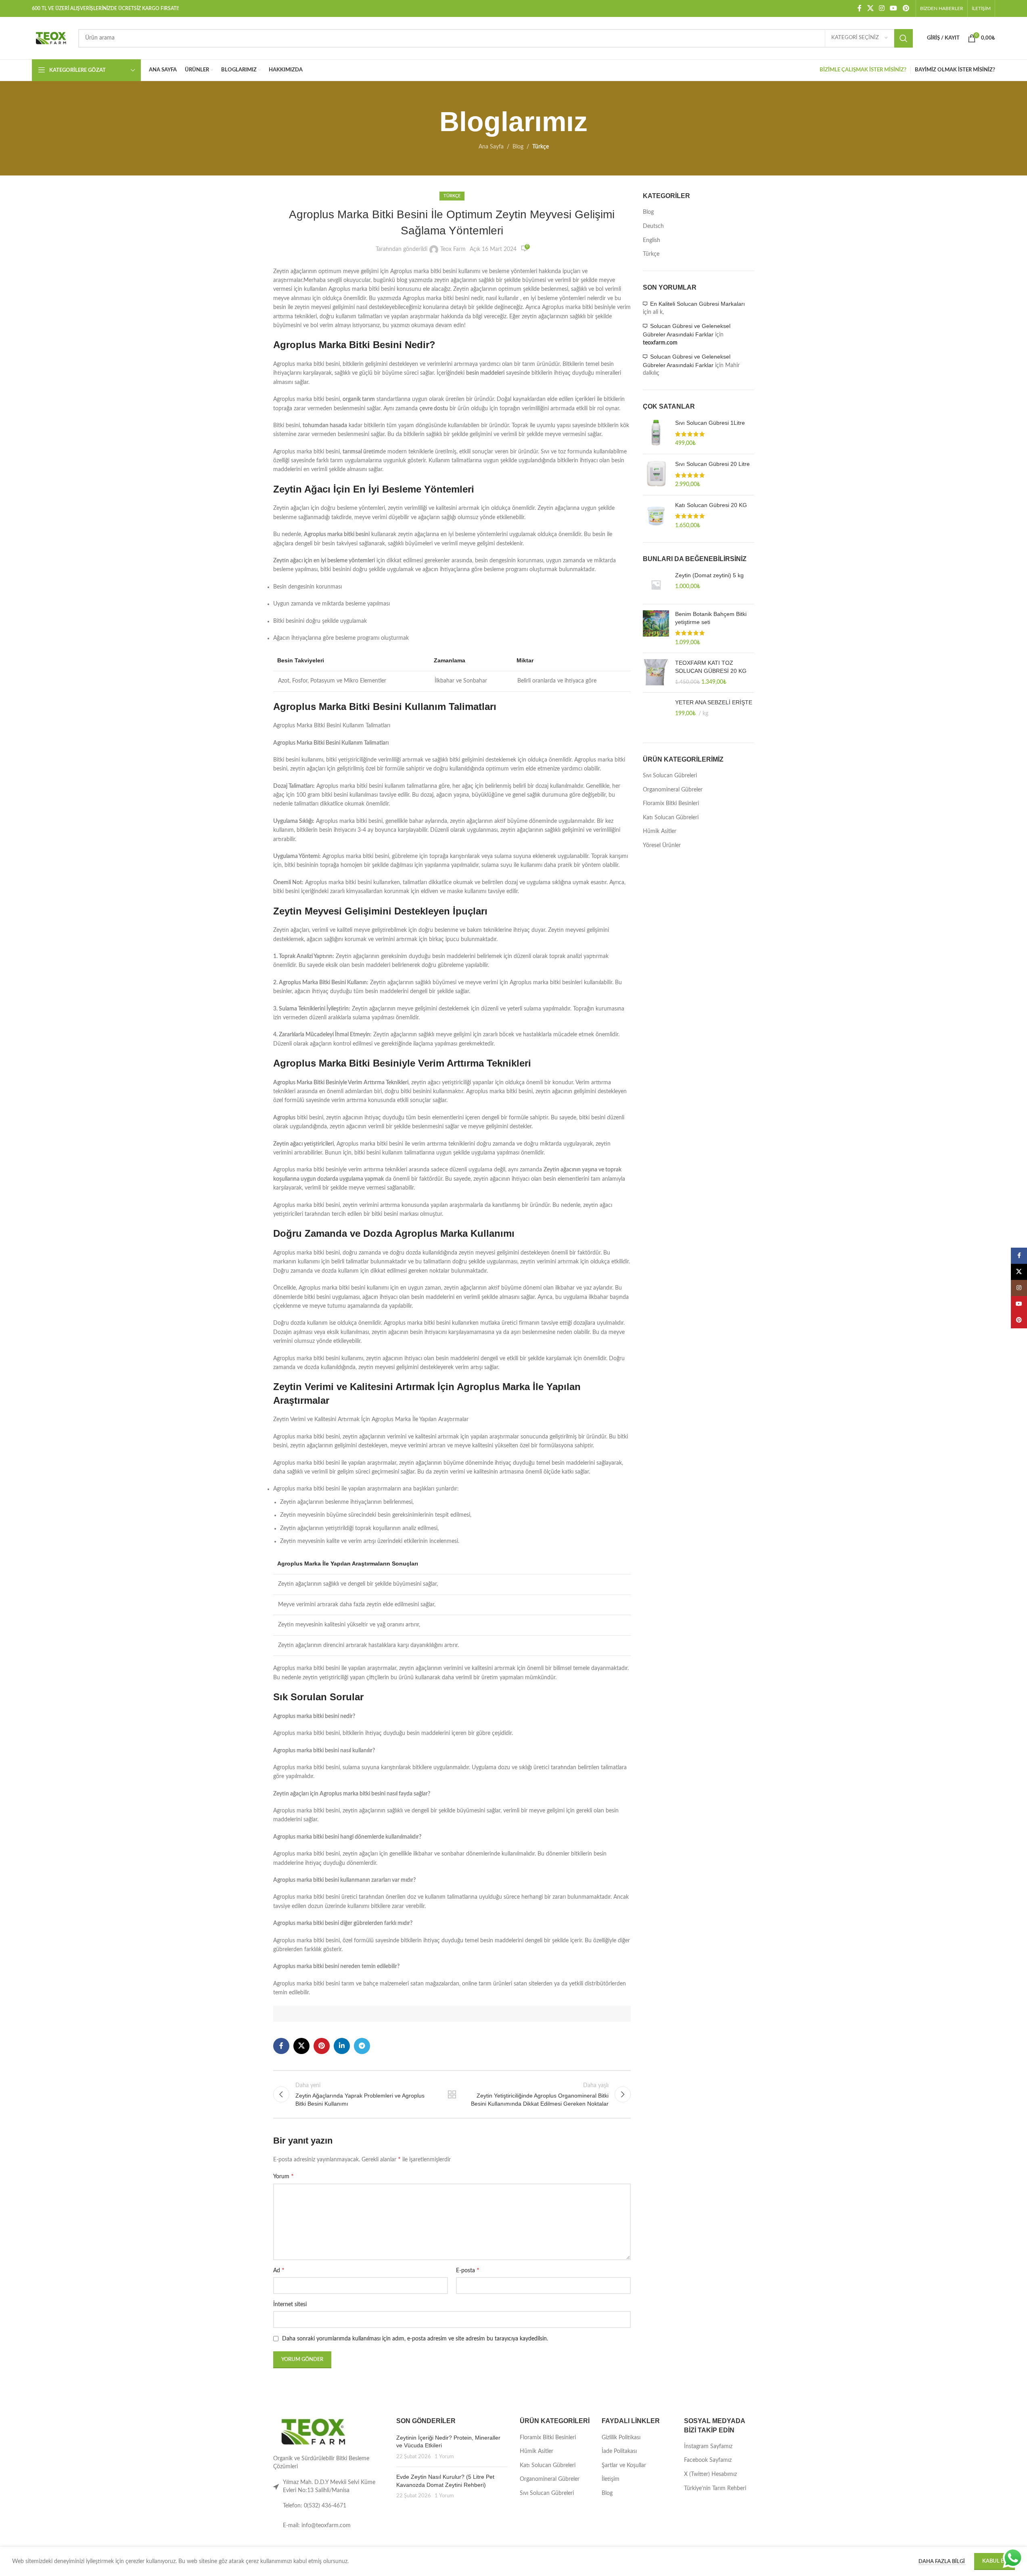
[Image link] (314, 2432)
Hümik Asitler (660, 831)
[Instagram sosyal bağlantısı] (882, 8)
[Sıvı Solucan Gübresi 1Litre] (656, 433)
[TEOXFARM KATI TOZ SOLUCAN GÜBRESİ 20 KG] (656, 673)
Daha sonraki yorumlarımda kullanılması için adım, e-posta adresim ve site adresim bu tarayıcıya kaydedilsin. (415, 2339)
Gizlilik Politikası (621, 2438)
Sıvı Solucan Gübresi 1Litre (710, 423)
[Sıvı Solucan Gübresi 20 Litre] (656, 475)
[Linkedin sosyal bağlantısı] (342, 2046)
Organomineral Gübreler (673, 790)
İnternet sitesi (290, 2305)
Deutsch (653, 226)
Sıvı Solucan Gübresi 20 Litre (712, 464)
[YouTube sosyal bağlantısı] (894, 8)
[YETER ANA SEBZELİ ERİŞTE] (656, 714)
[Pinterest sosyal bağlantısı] (906, 8)
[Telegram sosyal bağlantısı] (362, 2046)
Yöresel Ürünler (662, 845)
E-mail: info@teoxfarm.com (317, 2526)
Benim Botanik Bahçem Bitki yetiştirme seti (711, 618)
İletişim (611, 2479)
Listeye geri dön (452, 2094)
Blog (518, 147)
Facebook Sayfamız (708, 2460)
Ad (279, 2270)
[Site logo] (51, 38)
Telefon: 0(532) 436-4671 (315, 2506)
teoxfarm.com (660, 343)
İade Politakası (619, 2451)
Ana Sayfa (491, 147)
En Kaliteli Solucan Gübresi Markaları (698, 304)
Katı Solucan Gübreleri (671, 818)
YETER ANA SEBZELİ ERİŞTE (714, 702)
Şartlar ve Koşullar (624, 2465)
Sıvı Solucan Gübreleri (670, 776)
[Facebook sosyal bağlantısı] (860, 8)
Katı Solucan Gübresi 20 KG (711, 505)
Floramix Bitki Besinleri (671, 804)
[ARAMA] (904, 38)
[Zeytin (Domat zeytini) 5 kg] (656, 585)
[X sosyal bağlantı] (870, 8)
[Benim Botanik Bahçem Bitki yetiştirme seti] (656, 628)
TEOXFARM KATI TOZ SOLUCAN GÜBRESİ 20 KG (711, 667)
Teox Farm (453, 249)
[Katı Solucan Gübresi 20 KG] (656, 516)
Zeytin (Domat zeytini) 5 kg (709, 575)
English (652, 240)
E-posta (468, 2270)
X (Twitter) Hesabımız (710, 2474)
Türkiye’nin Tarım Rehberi (715, 2488)
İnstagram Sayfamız (708, 2447)
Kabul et (995, 2561)
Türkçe (541, 147)
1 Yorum (444, 2457)
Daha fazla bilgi (942, 2562)
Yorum (283, 2176)
